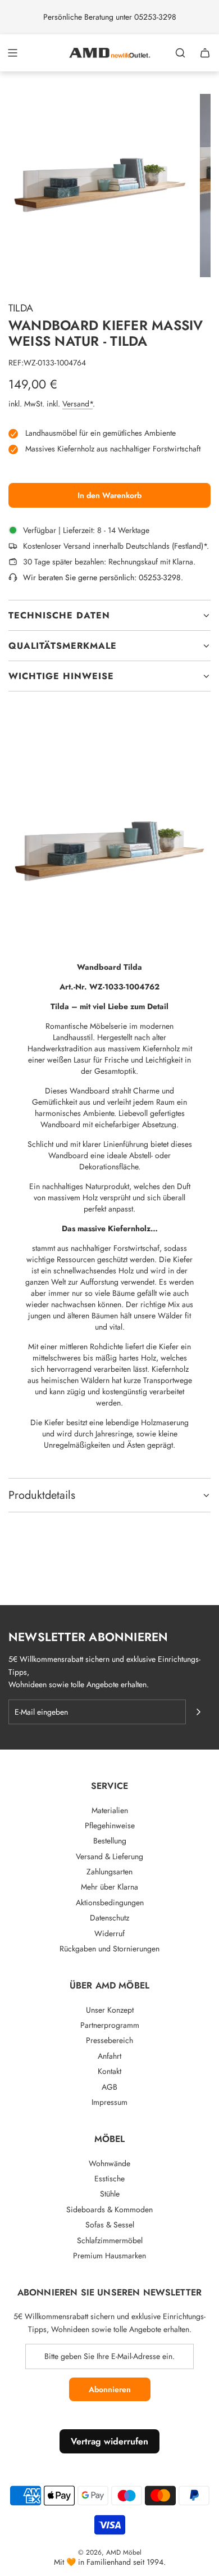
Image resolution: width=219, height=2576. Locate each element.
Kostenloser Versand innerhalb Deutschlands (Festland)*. (116, 546)
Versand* (77, 404)
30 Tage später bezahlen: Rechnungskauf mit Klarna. (109, 562)
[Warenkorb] (205, 53)
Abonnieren (110, 2389)
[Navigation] (12, 53)
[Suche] (180, 53)
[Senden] (198, 1712)
